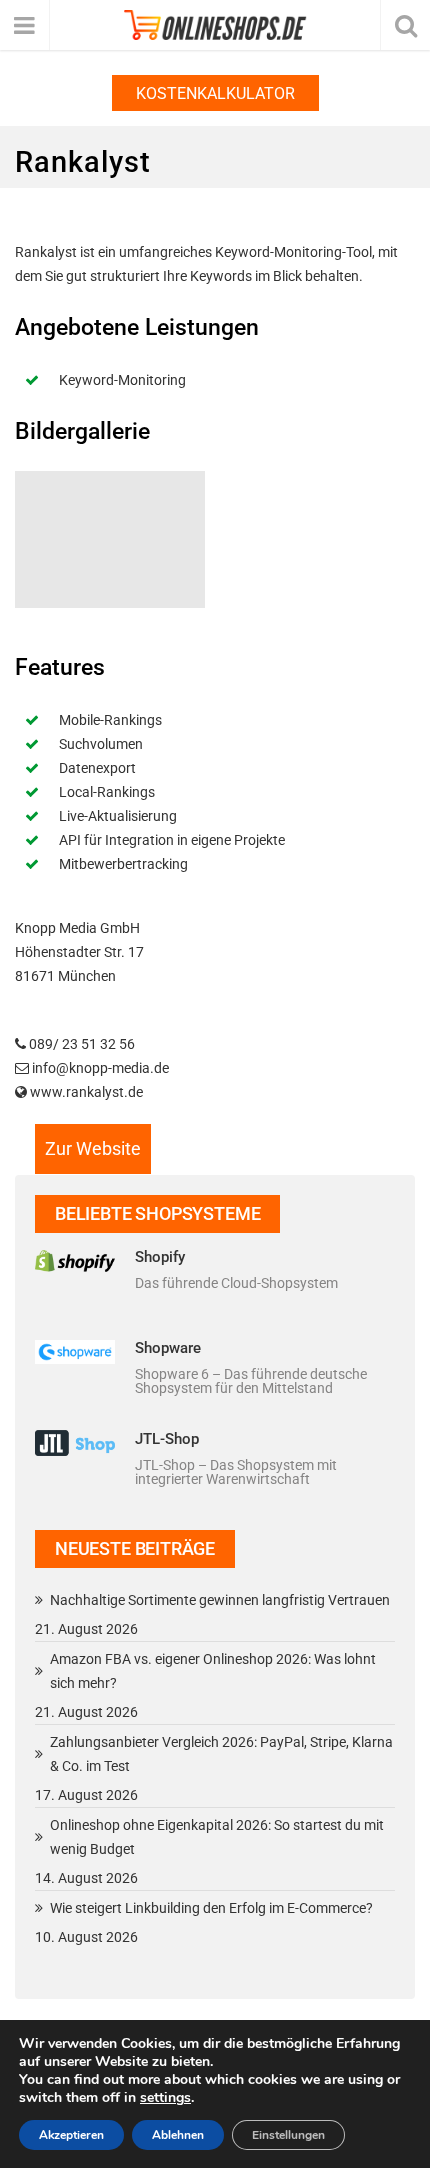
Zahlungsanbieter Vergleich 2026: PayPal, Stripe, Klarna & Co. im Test (221, 1754)
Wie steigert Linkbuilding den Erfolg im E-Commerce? (211, 1908)
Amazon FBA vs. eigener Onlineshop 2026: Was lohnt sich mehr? (213, 1671)
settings (165, 2098)
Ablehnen (178, 2135)
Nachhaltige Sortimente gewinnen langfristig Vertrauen (220, 1600)
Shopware (168, 1348)
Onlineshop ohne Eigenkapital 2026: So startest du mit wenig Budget (217, 1837)
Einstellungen (288, 2135)
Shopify (160, 1257)
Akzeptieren (71, 2135)
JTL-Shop (167, 1439)
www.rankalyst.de (86, 1092)
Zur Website (93, 1148)
